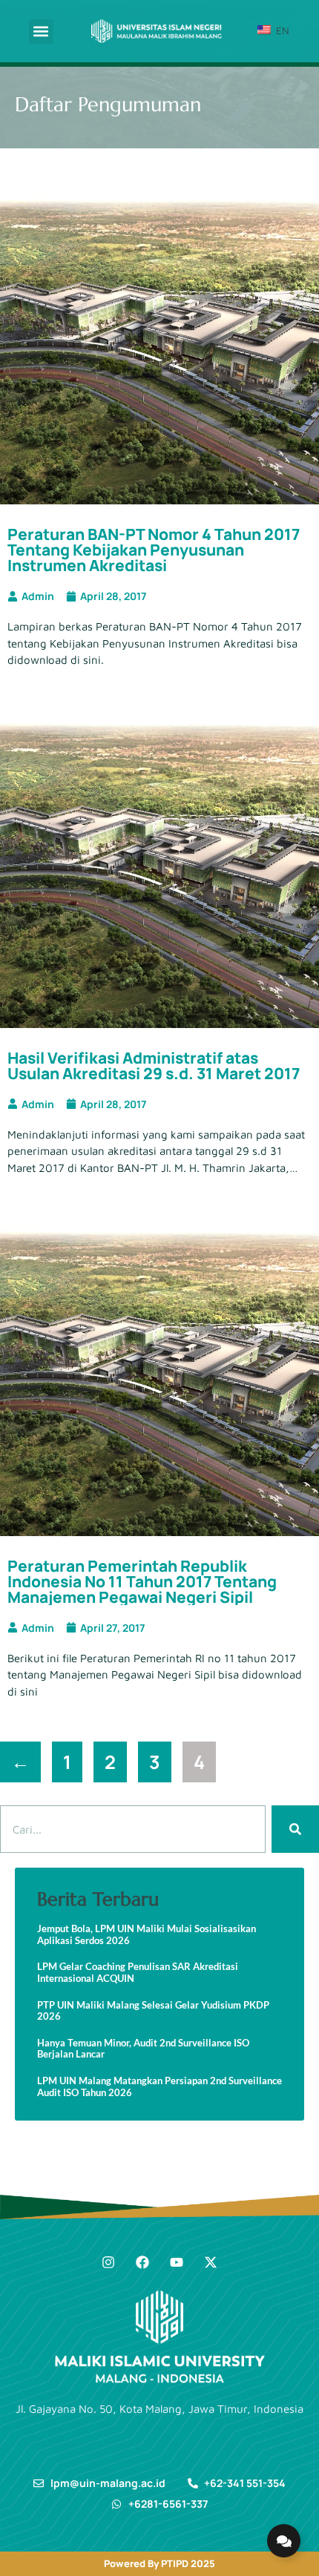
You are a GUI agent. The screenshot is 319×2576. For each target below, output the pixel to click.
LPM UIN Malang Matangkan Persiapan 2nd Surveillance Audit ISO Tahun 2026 (159, 2087)
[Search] (295, 1829)
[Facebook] (142, 2262)
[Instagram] (108, 2262)
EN (281, 30)
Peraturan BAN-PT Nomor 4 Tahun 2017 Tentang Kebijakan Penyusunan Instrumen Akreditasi (154, 550)
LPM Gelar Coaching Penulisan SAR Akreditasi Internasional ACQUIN (138, 1973)
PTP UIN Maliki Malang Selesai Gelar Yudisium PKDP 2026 (153, 2011)
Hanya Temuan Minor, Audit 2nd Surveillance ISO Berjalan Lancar (143, 2049)
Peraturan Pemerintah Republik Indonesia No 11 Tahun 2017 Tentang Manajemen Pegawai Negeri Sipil (142, 1581)
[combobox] (133, 1829)
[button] (41, 32)
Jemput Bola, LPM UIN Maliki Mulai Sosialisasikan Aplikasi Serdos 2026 (147, 1935)
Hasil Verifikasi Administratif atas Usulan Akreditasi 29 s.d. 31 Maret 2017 (154, 1065)
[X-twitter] (211, 2262)
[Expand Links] (284, 2541)
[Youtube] (177, 2262)
